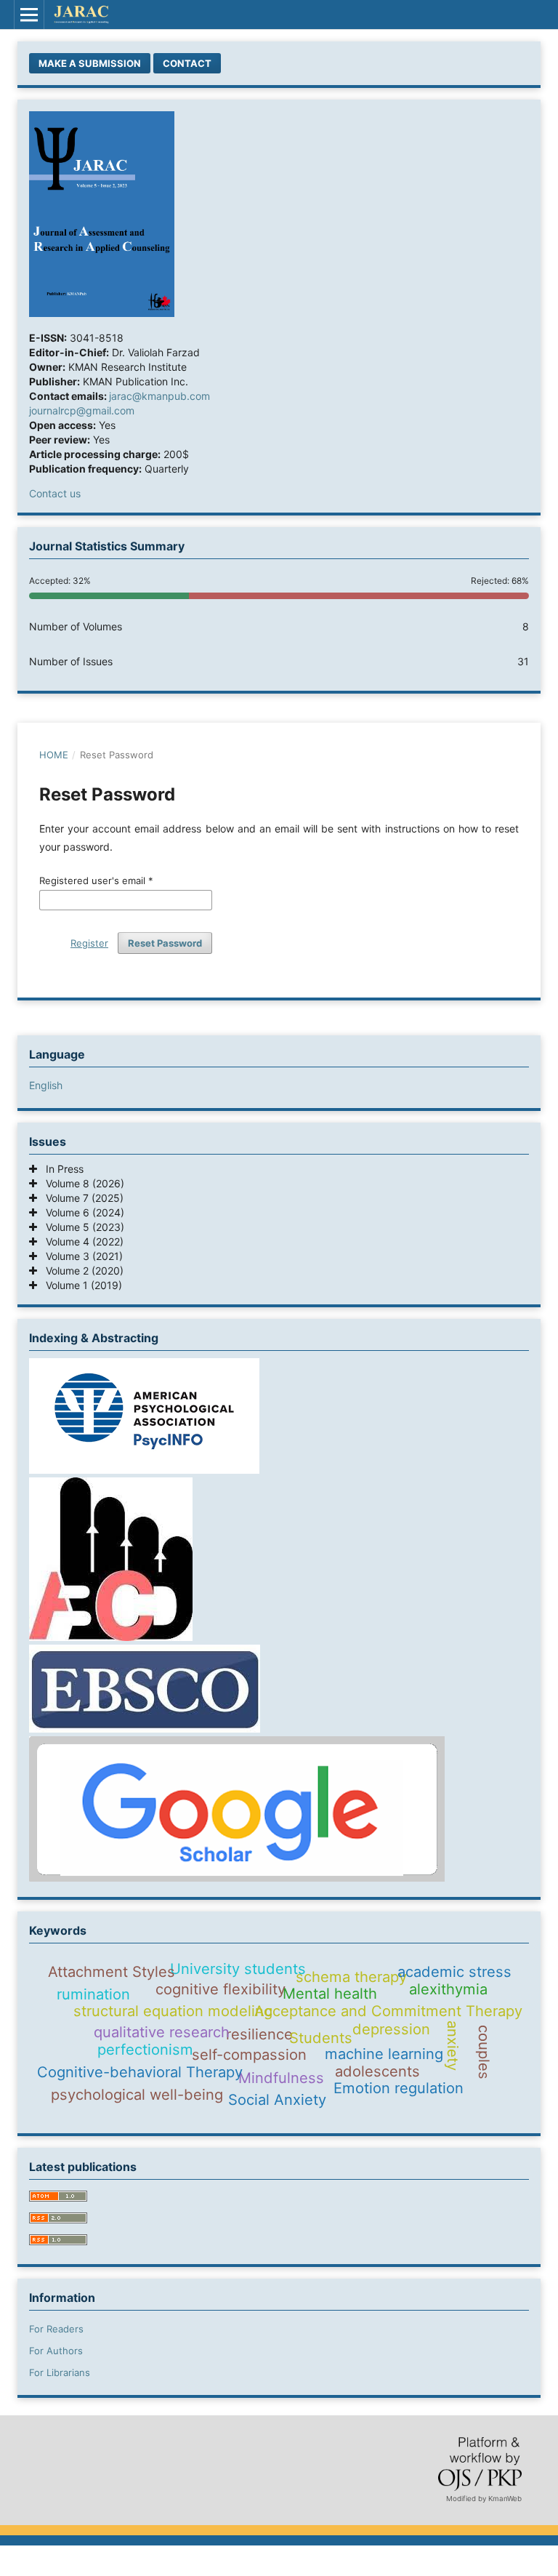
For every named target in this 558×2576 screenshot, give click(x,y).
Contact (187, 63)
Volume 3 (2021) (80, 1256)
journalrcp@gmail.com (82, 410)
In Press (60, 1169)
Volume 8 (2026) (81, 1183)
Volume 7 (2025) (80, 1198)
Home (54, 755)
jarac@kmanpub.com (159, 396)
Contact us (55, 493)
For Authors (56, 2351)
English (46, 1085)
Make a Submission (90, 63)
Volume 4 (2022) (80, 1241)
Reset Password (165, 943)
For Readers (56, 2329)
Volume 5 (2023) (81, 1227)
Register (89, 943)
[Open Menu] (29, 15)
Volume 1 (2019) (80, 1285)
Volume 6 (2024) (81, 1212)
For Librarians (60, 2372)
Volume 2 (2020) (80, 1271)
